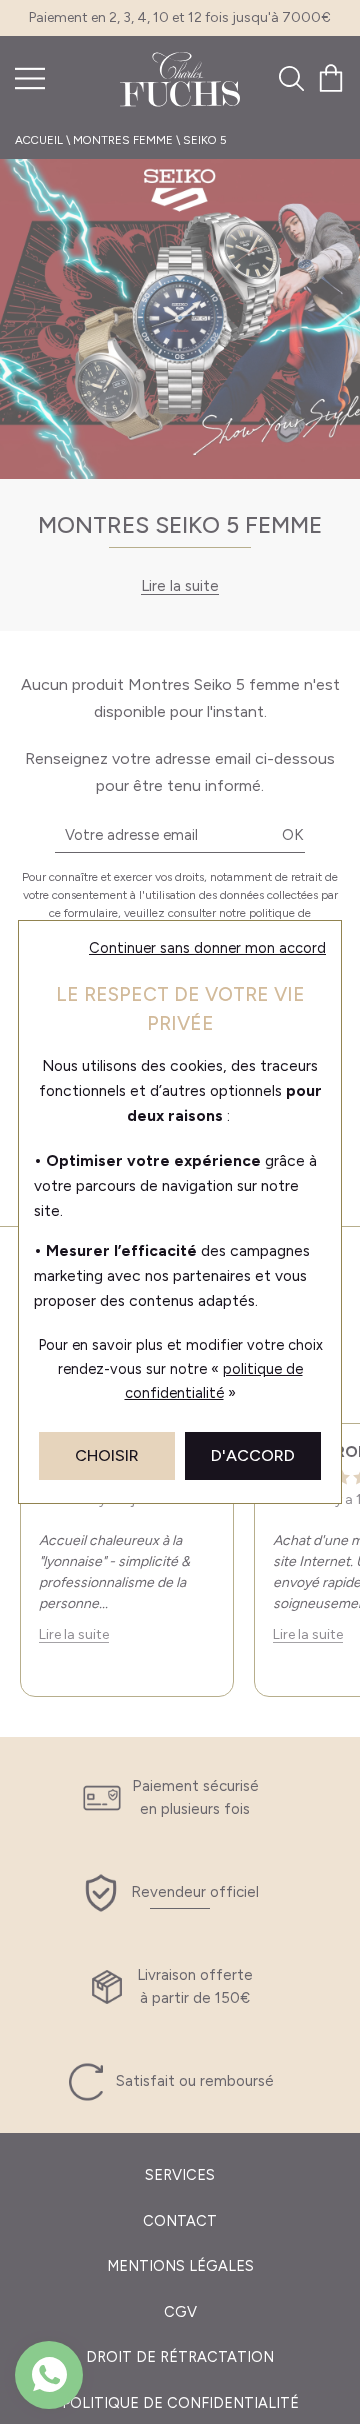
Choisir (107, 1455)
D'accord (253, 1455)
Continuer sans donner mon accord (207, 948)
